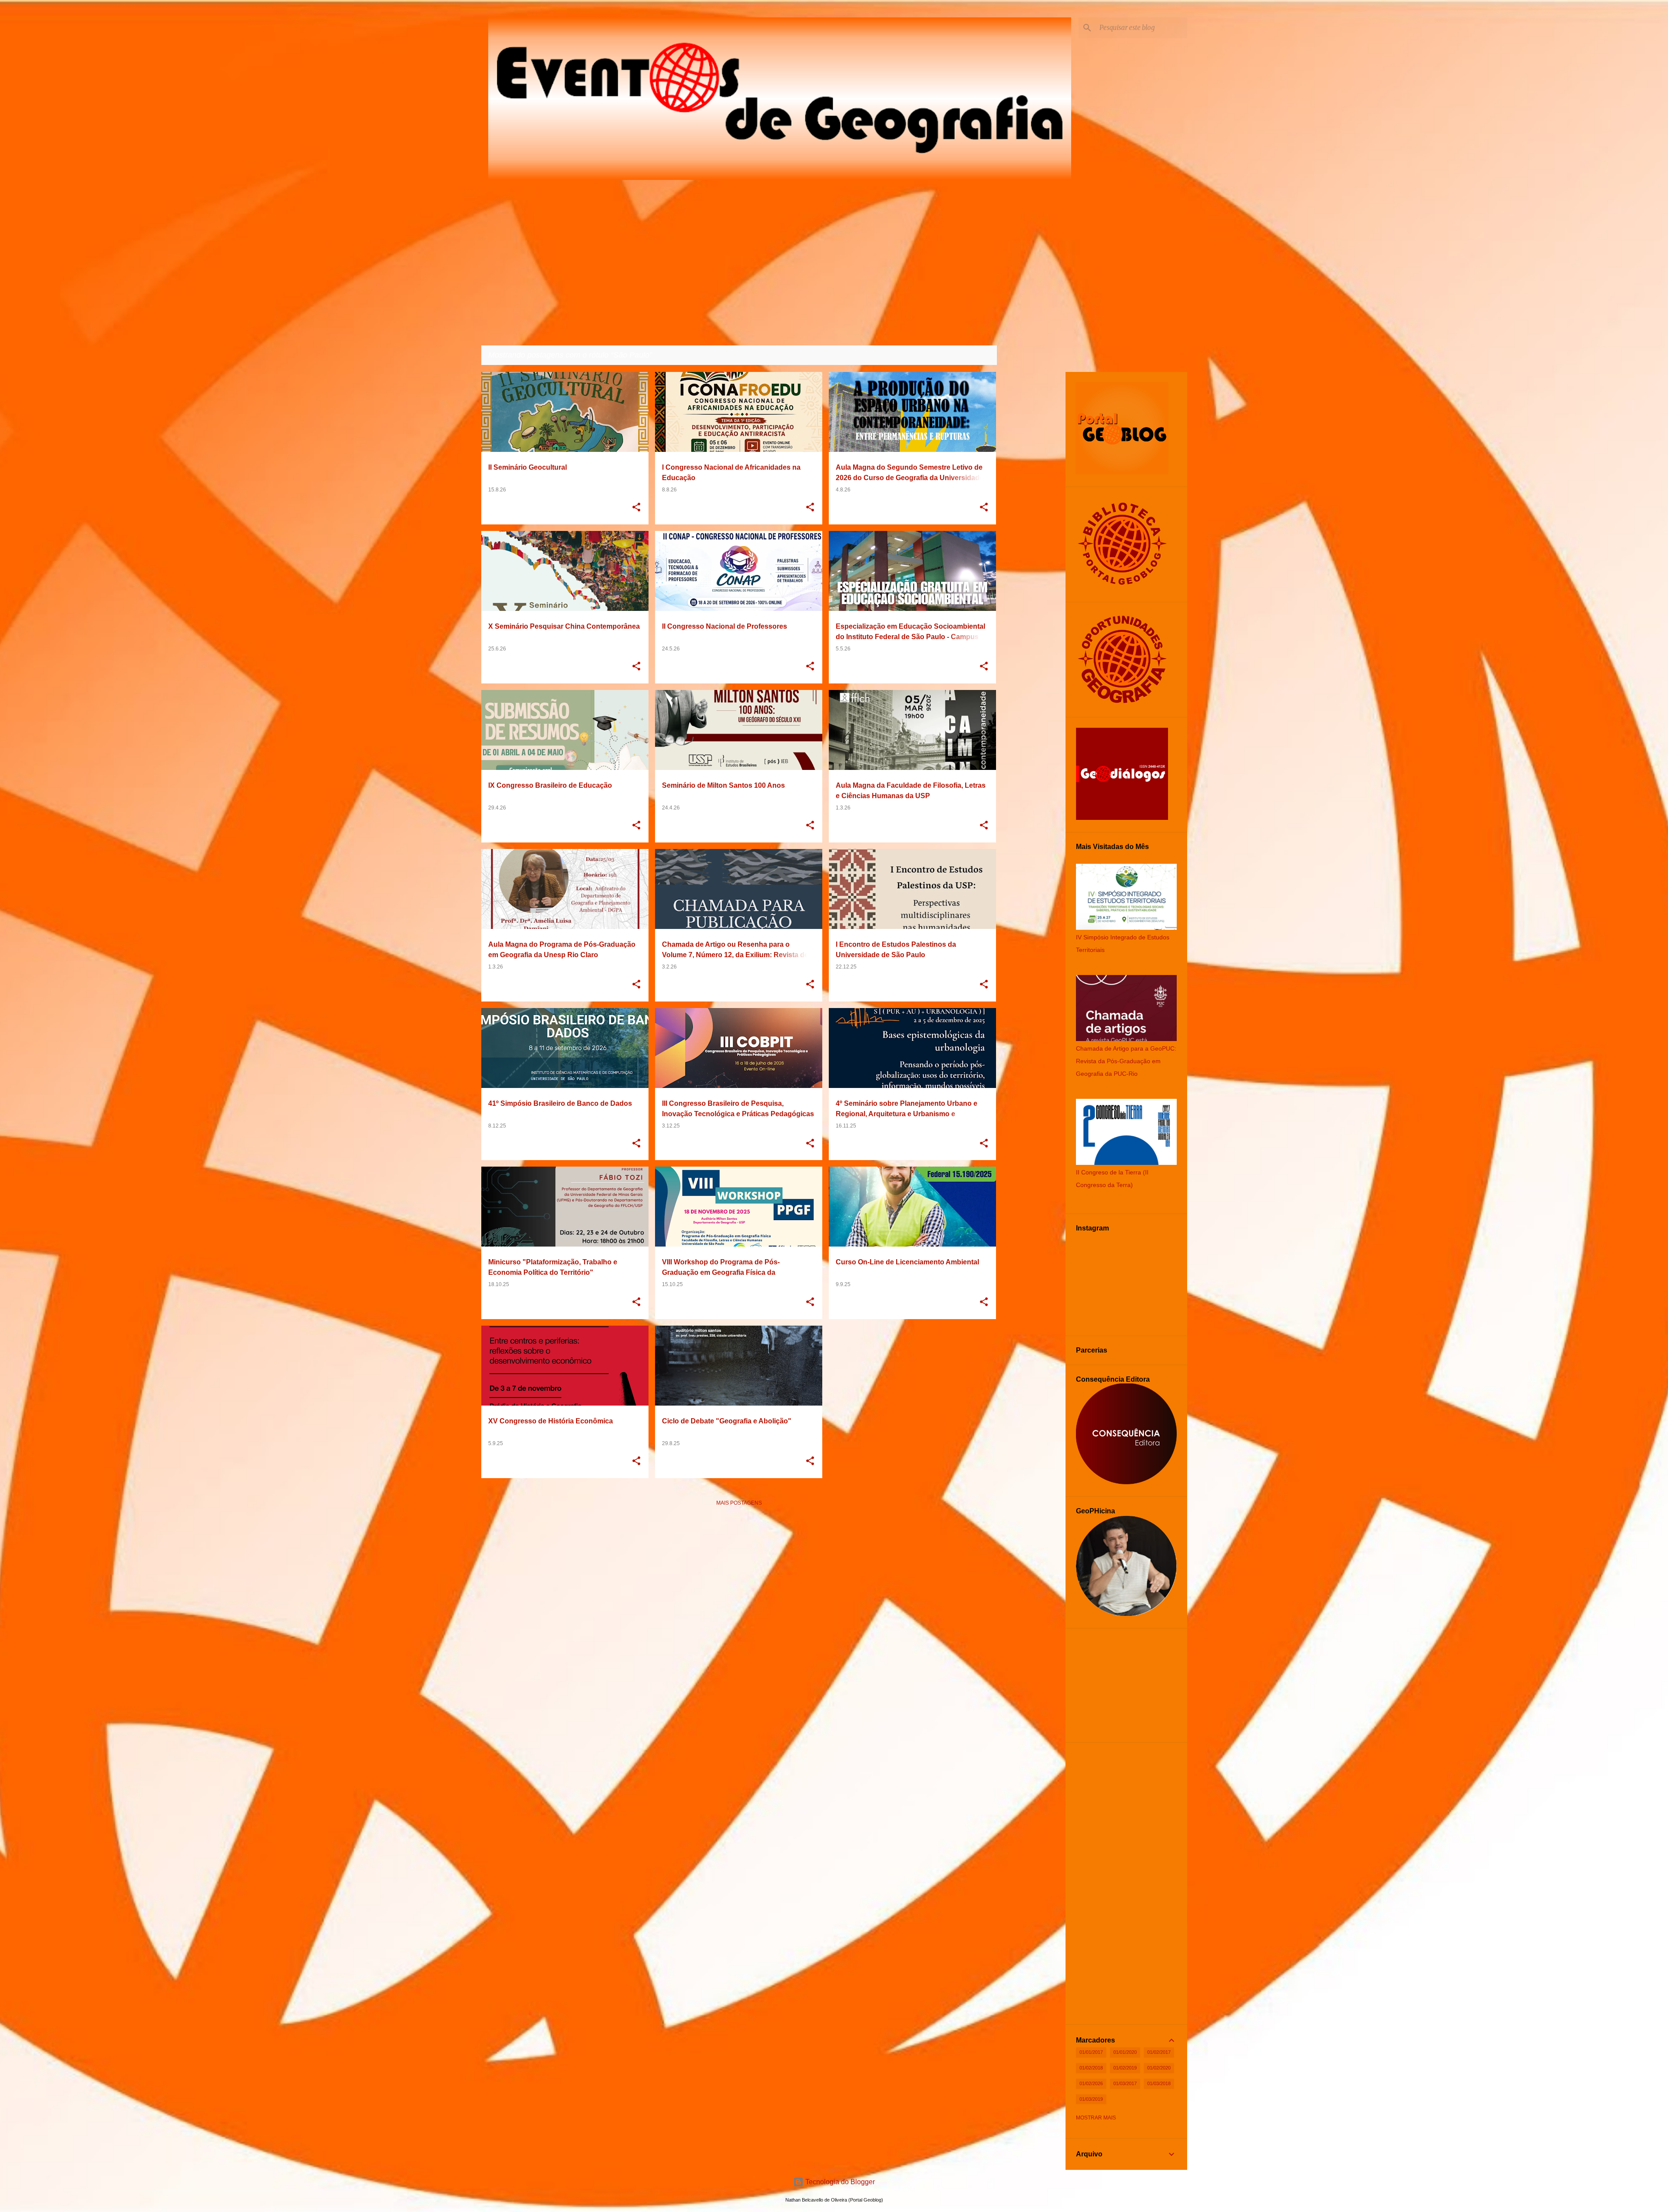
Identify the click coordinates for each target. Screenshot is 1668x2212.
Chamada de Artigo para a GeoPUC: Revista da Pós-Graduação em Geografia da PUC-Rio (1126, 1061)
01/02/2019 (1125, 2068)
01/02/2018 (1091, 2068)
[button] (636, 508)
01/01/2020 (1125, 2052)
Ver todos (975, 356)
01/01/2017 (1091, 2052)
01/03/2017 (1125, 2083)
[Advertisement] (739, 1574)
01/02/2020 (1159, 2068)
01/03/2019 (1091, 2099)
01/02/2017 (1159, 2052)
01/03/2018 (1159, 2083)
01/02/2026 (1091, 2083)
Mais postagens (739, 1503)
